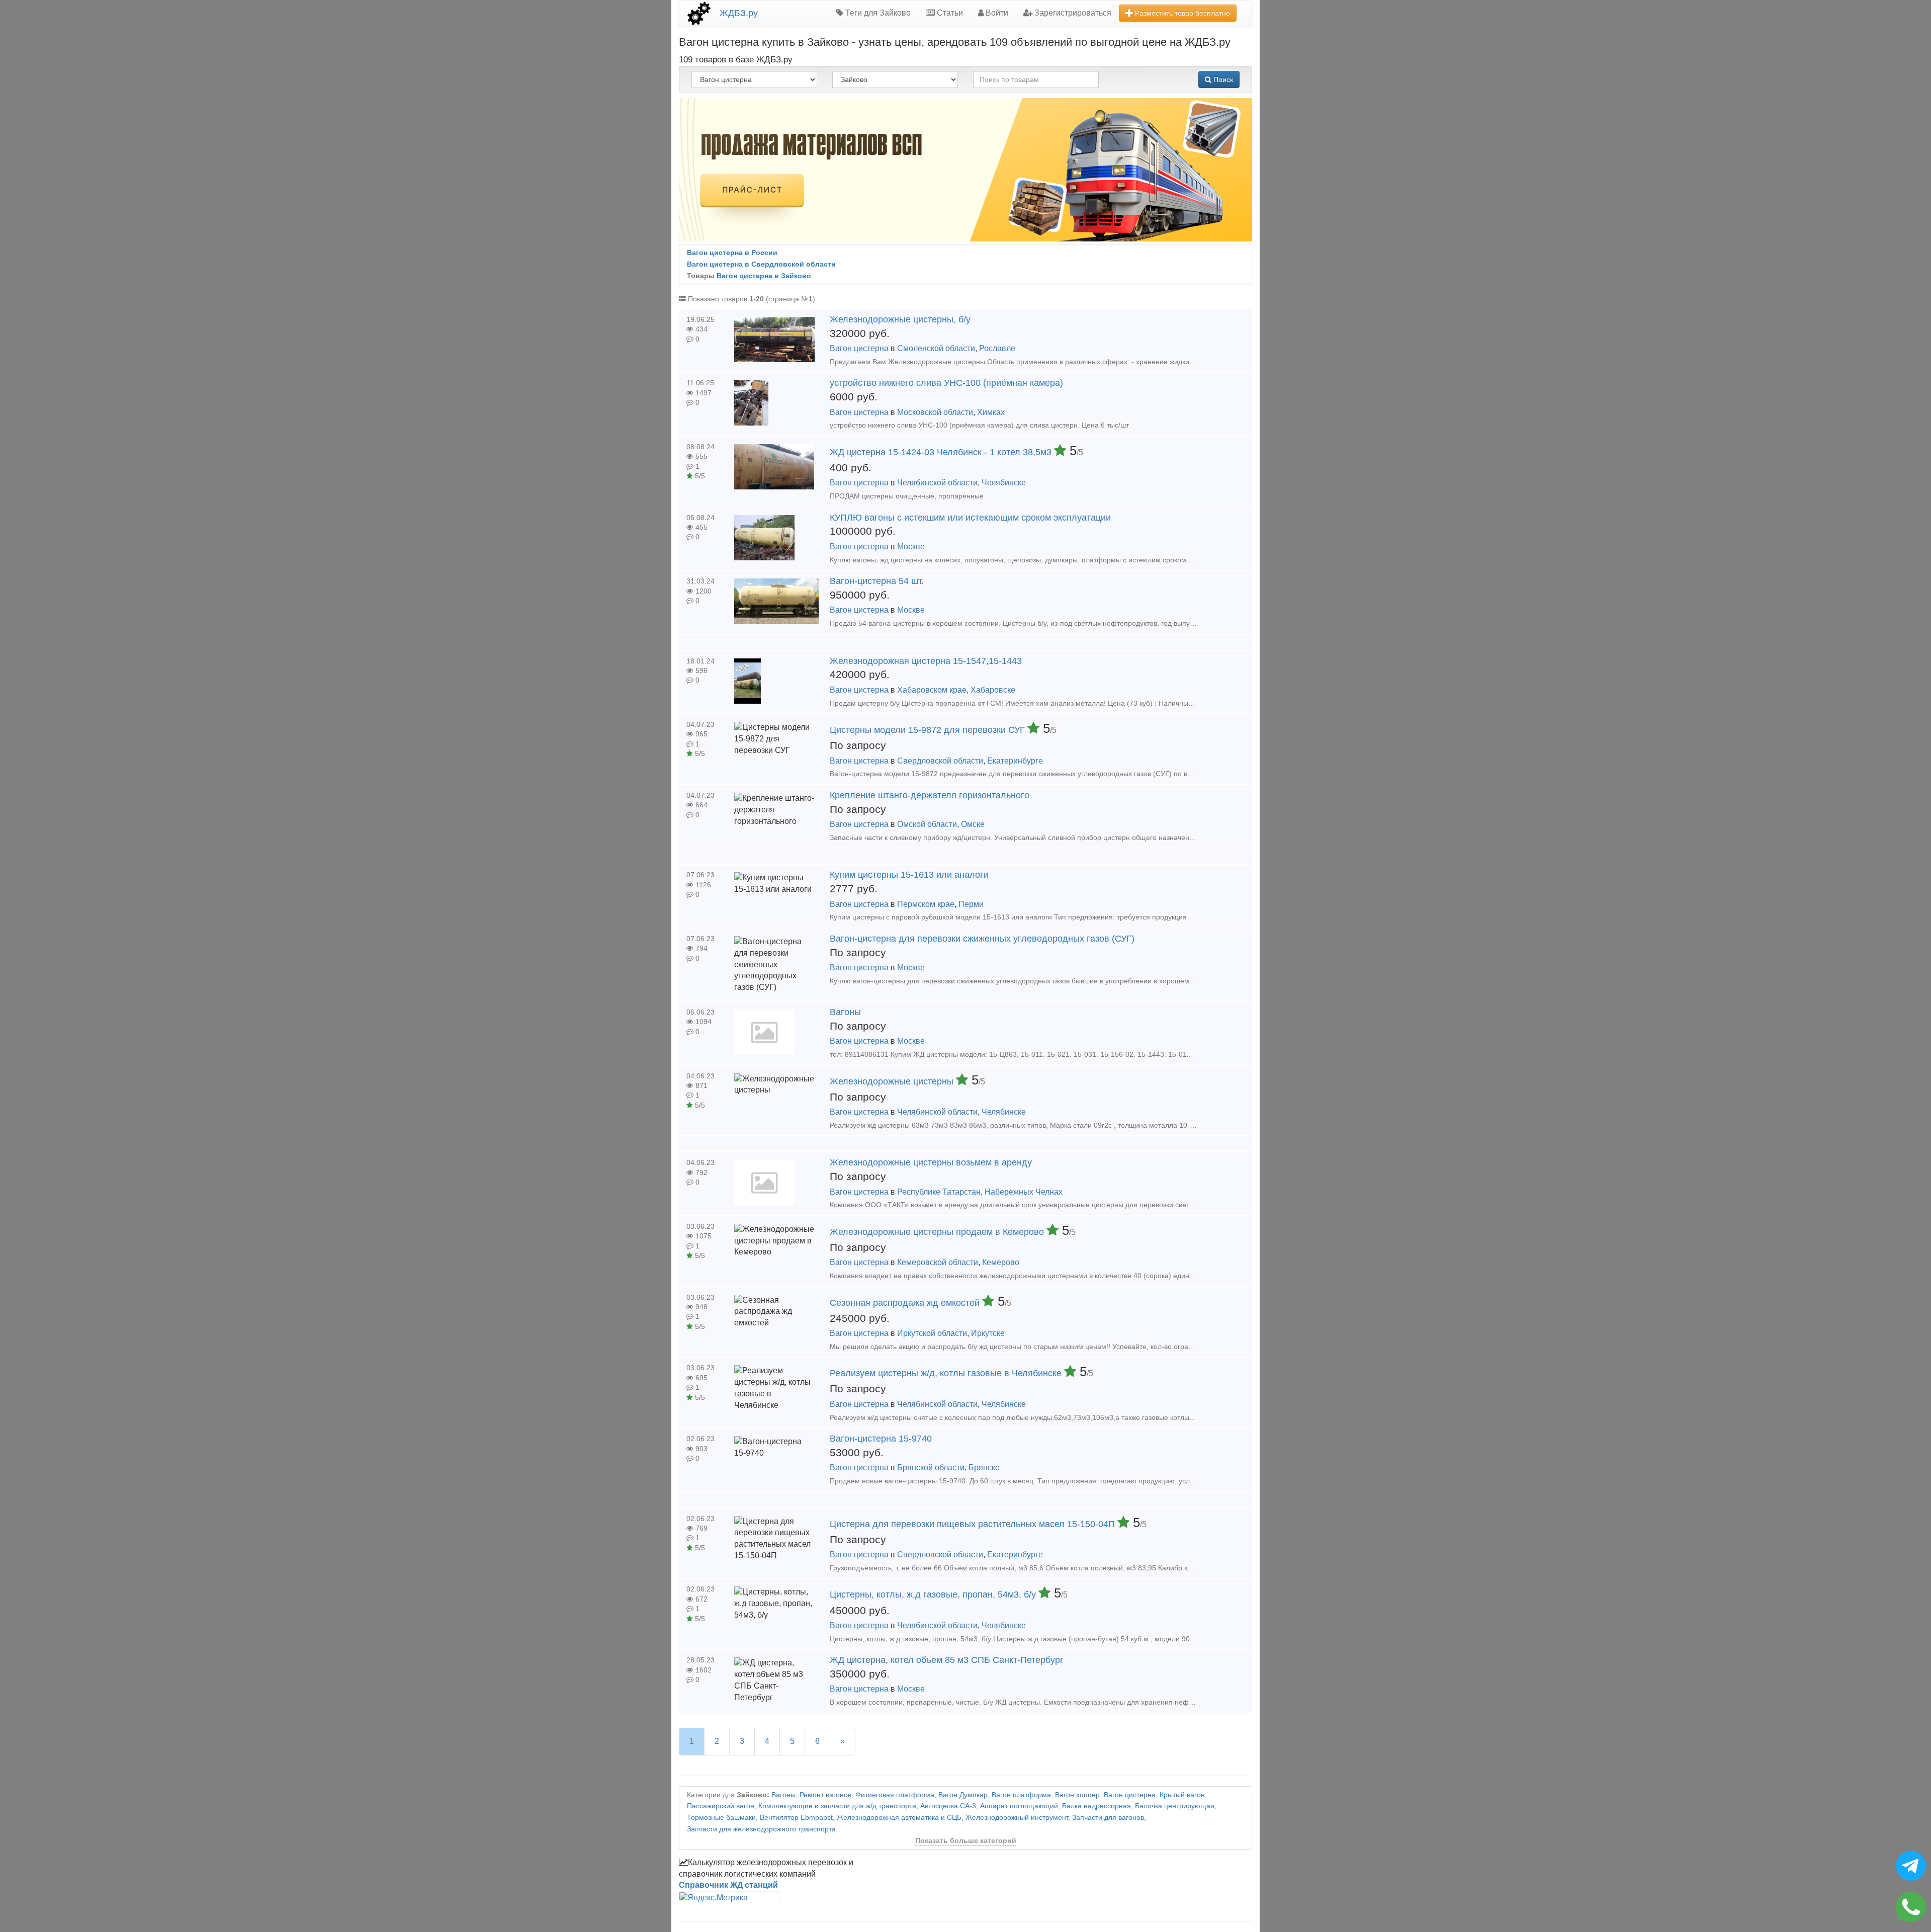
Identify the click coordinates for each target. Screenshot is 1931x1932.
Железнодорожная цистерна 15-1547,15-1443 (926, 661)
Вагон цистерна (859, 348)
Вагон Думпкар (963, 1795)
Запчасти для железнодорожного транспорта (761, 1829)
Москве (911, 547)
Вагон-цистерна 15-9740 (881, 1439)
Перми (971, 904)
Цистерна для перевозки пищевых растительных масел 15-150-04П (974, 1524)
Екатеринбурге (1015, 761)
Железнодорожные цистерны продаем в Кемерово (938, 1232)
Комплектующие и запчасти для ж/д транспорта (837, 1806)
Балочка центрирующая (1175, 1806)
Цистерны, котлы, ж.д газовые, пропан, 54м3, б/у (934, 1594)
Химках (991, 412)
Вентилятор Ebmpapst (796, 1818)
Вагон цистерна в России (732, 253)
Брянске (984, 1467)
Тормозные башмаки (721, 1818)
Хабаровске (993, 690)
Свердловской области (940, 761)
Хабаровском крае (932, 690)
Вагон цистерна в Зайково (764, 276)
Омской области (927, 824)
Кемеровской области (938, 1262)
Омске (973, 824)
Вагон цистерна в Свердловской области (761, 264)
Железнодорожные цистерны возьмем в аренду (931, 1162)
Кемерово (1001, 1262)
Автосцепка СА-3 (948, 1806)
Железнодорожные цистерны (893, 1081)
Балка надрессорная (1096, 1806)
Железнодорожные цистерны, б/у (900, 319)
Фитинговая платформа (895, 1795)
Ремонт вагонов (825, 1795)
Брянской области (931, 1467)
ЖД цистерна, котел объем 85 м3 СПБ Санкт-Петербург (947, 1660)
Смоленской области (936, 348)
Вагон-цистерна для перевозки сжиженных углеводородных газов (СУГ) (982, 939)
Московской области (935, 412)
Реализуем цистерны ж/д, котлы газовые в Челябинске (947, 1373)
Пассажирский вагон (721, 1806)
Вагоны (845, 1012)
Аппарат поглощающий (1019, 1806)
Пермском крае (926, 904)
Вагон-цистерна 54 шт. (877, 581)
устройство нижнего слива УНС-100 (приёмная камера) (946, 383)
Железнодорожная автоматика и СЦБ (899, 1818)
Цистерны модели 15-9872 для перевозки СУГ (929, 730)
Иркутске (988, 1333)
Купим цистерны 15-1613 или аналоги (909, 875)
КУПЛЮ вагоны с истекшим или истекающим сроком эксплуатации (970, 518)
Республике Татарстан (939, 1192)
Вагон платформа (1021, 1795)
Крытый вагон (1182, 1795)
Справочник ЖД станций (728, 1885)
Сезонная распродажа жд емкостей (906, 1303)
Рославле (997, 348)
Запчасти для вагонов (1108, 1818)
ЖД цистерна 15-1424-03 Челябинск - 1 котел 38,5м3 (942, 452)
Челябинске (1004, 483)
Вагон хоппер (1077, 1795)
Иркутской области (932, 1333)
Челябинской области (937, 483)
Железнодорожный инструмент (1017, 1818)
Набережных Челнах (1024, 1192)
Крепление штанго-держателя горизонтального (930, 795)
